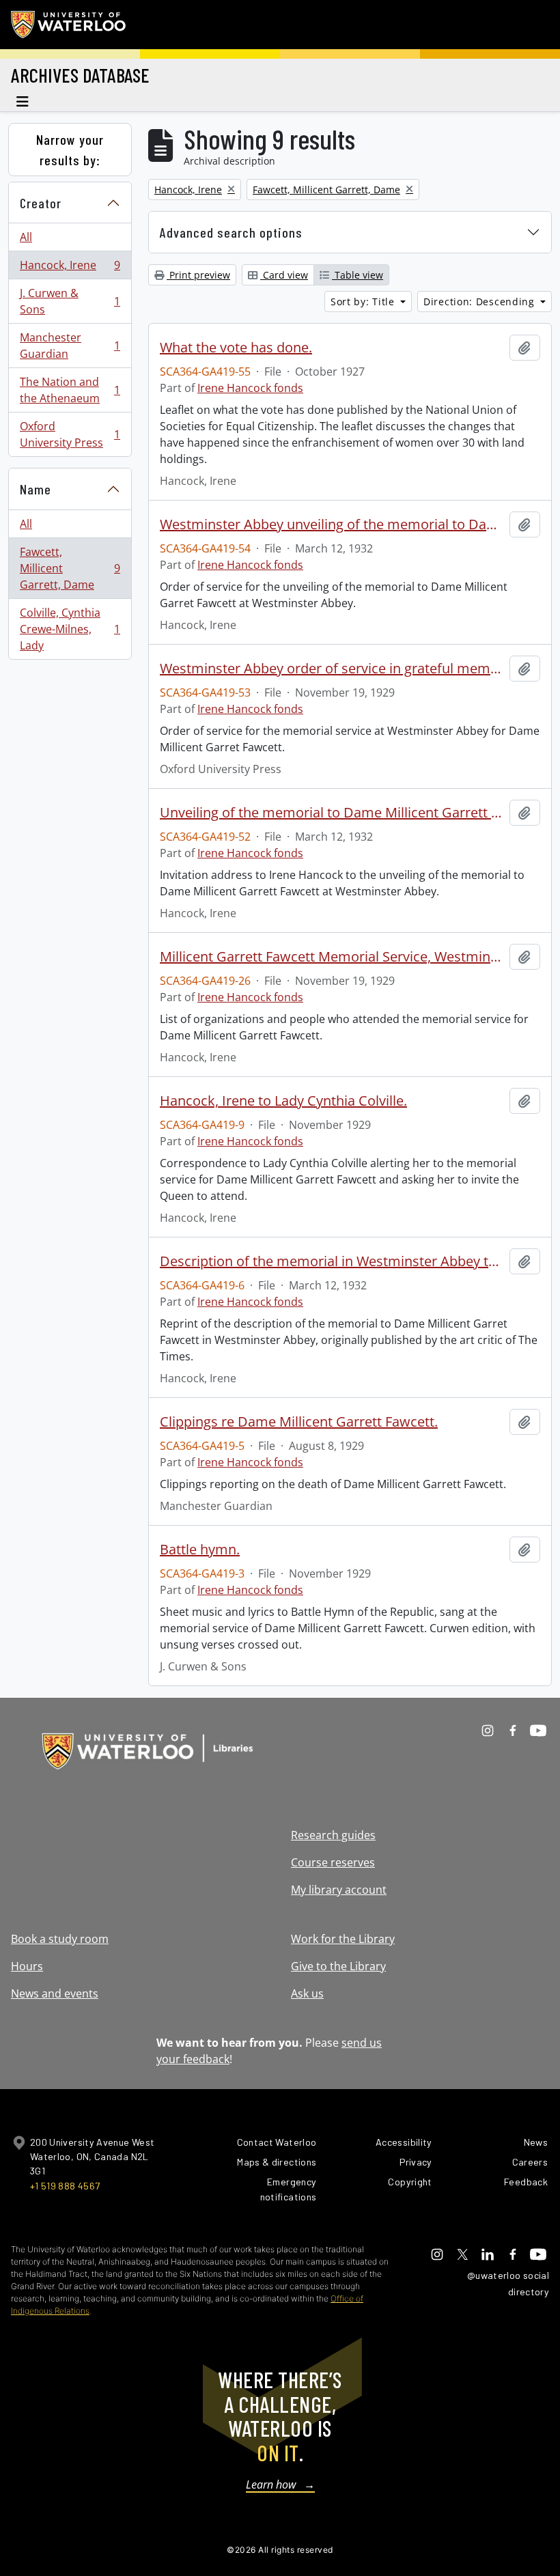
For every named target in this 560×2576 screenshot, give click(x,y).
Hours (27, 1966)
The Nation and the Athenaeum (70, 390)
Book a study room (60, 1939)
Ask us (307, 1993)
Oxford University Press (70, 434)
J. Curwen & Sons (70, 301)
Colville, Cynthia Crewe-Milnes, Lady (70, 629)
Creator (41, 203)
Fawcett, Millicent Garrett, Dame (70, 568)
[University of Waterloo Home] (69, 25)
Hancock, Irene (70, 268)
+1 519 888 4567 (65, 2186)
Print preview (198, 275)
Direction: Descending (480, 302)
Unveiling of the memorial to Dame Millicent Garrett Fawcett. (332, 813)
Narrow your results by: (70, 150)
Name (36, 489)
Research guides (333, 1835)
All (26, 237)
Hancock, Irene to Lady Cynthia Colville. (283, 1101)
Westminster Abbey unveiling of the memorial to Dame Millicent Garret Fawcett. (332, 524)
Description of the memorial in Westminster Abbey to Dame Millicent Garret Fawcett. (332, 1261)
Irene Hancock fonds (250, 388)
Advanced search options (231, 232)
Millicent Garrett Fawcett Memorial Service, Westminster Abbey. (332, 957)
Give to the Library (338, 1966)
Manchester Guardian (70, 346)
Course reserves (333, 1862)
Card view (284, 275)
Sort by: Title (364, 302)
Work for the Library (343, 1939)
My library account (339, 1890)
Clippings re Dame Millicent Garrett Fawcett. (299, 1422)
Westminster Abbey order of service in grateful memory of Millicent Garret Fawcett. (332, 669)
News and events (55, 1993)
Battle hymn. (200, 1550)
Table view (358, 275)
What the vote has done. (236, 348)
